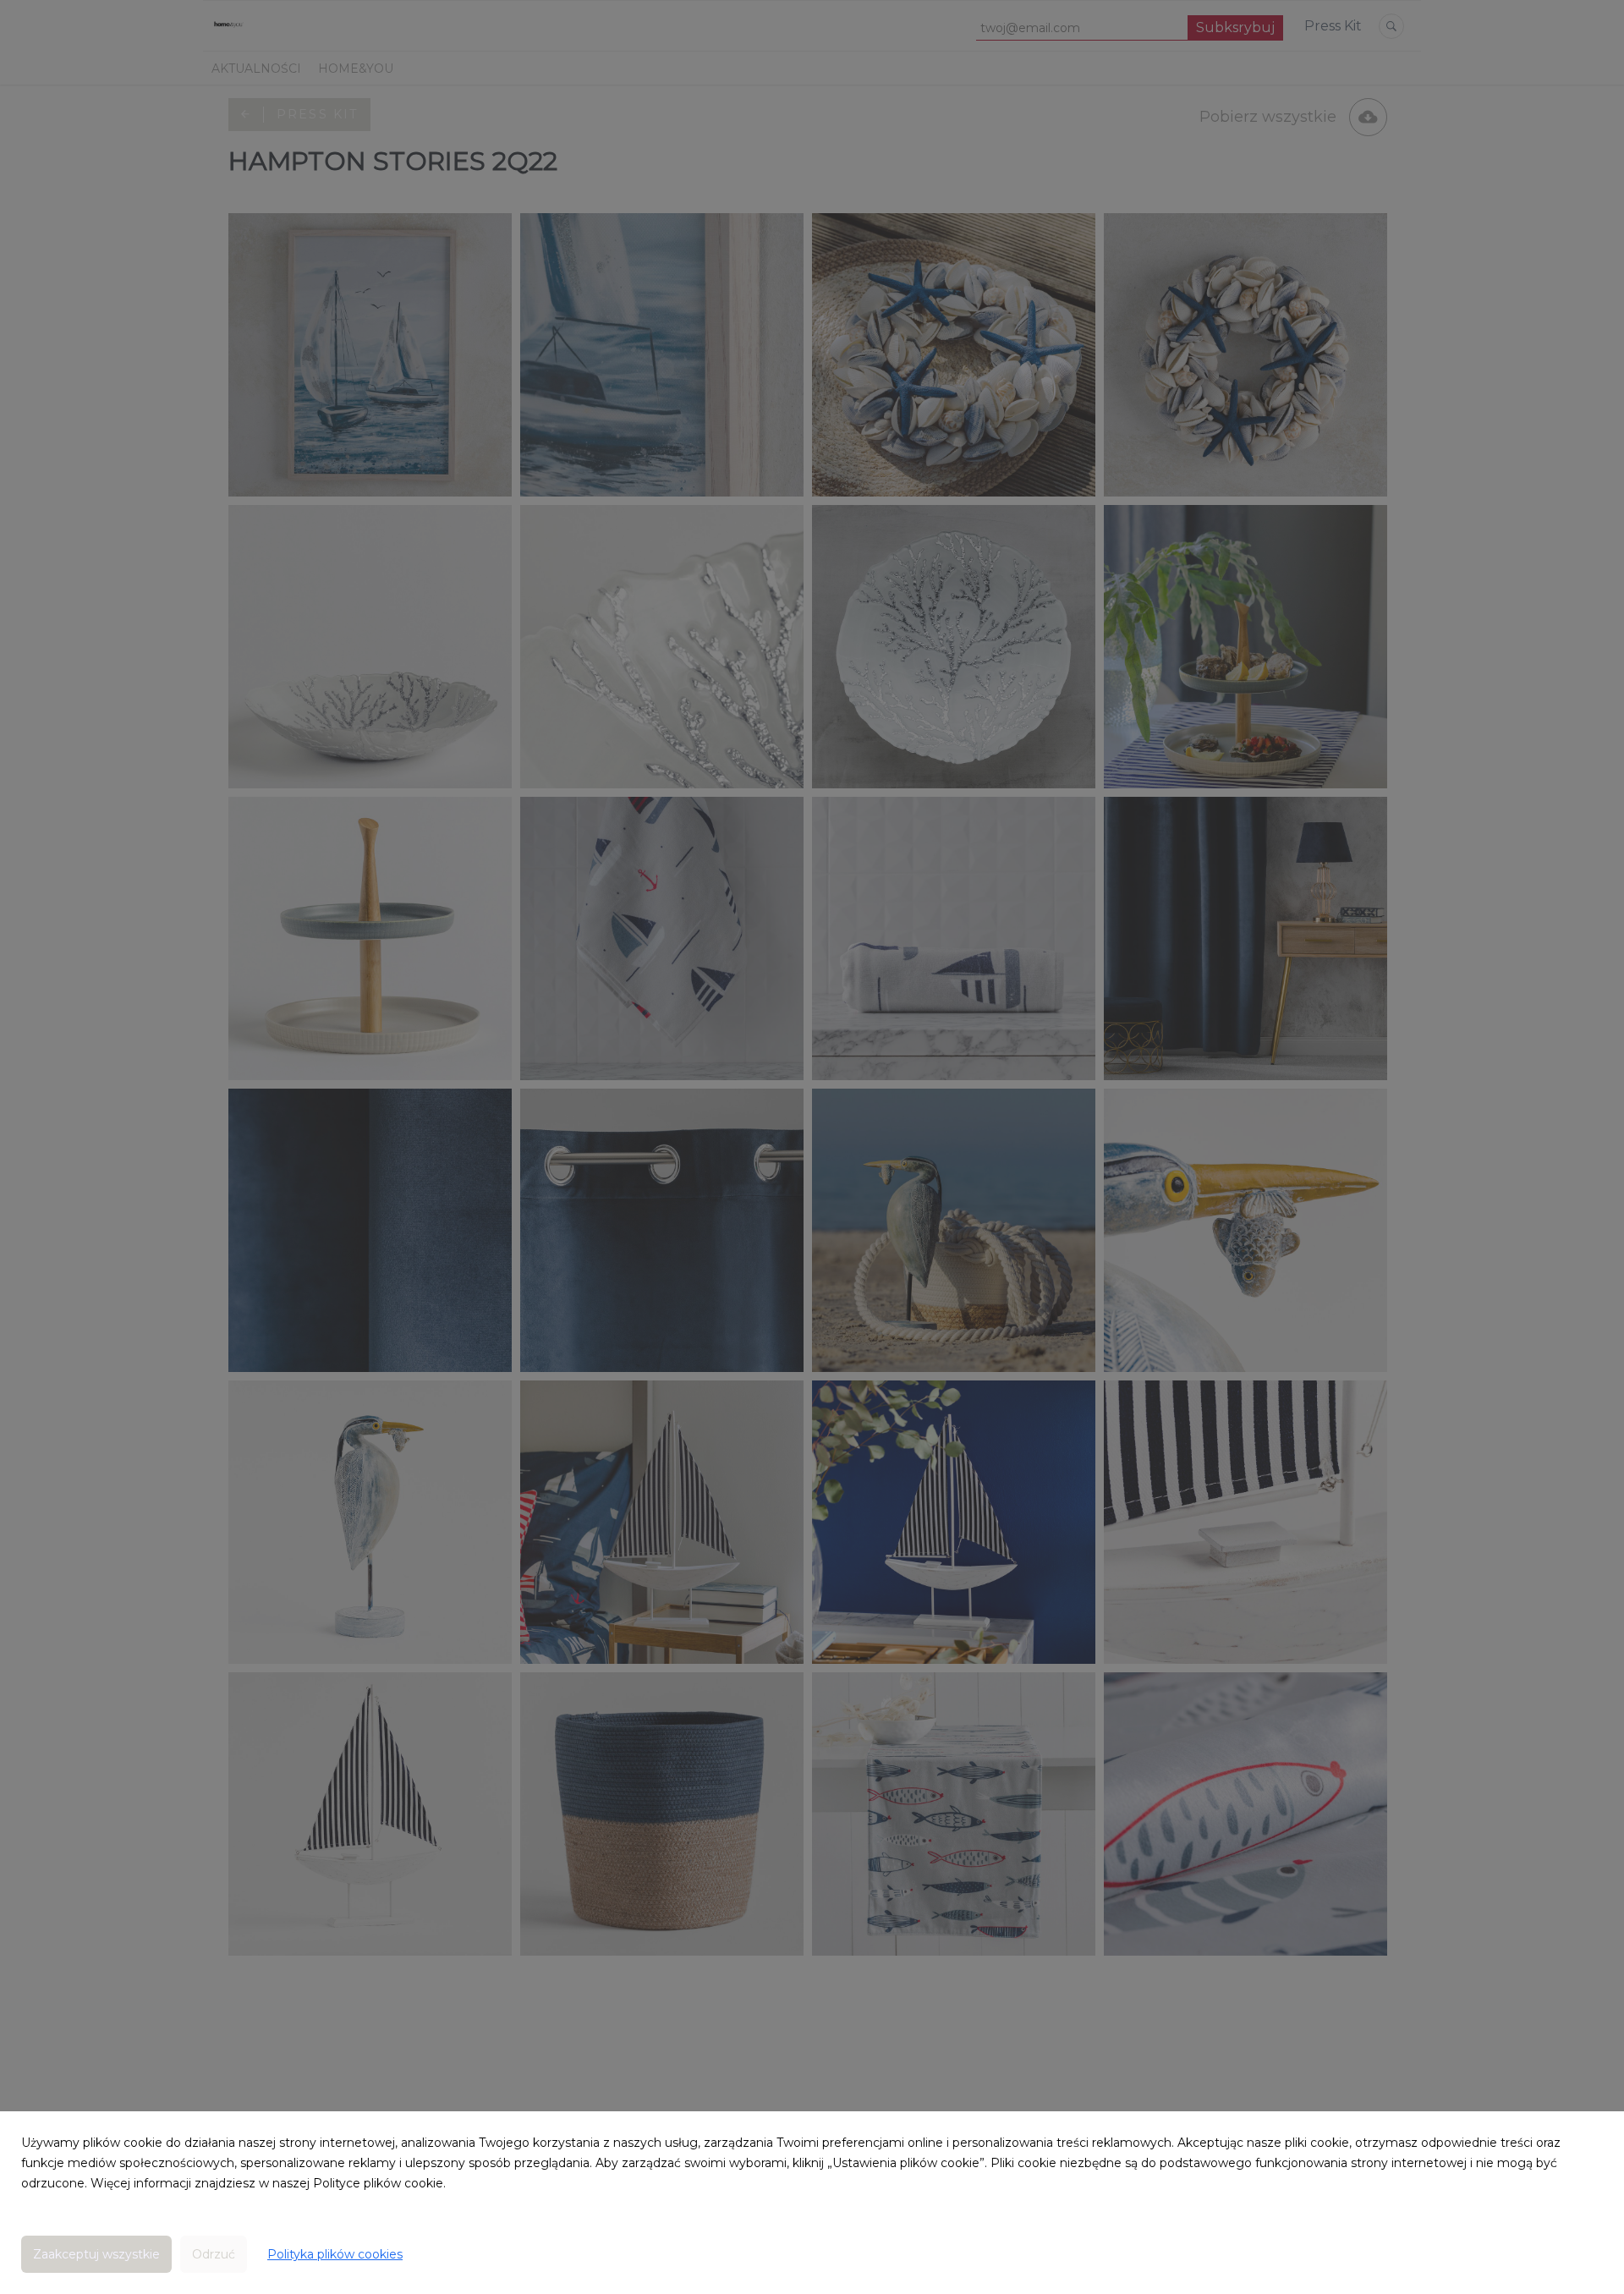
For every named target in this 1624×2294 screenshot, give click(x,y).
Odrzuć (214, 2254)
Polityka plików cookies (335, 2254)
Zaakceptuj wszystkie (96, 2254)
